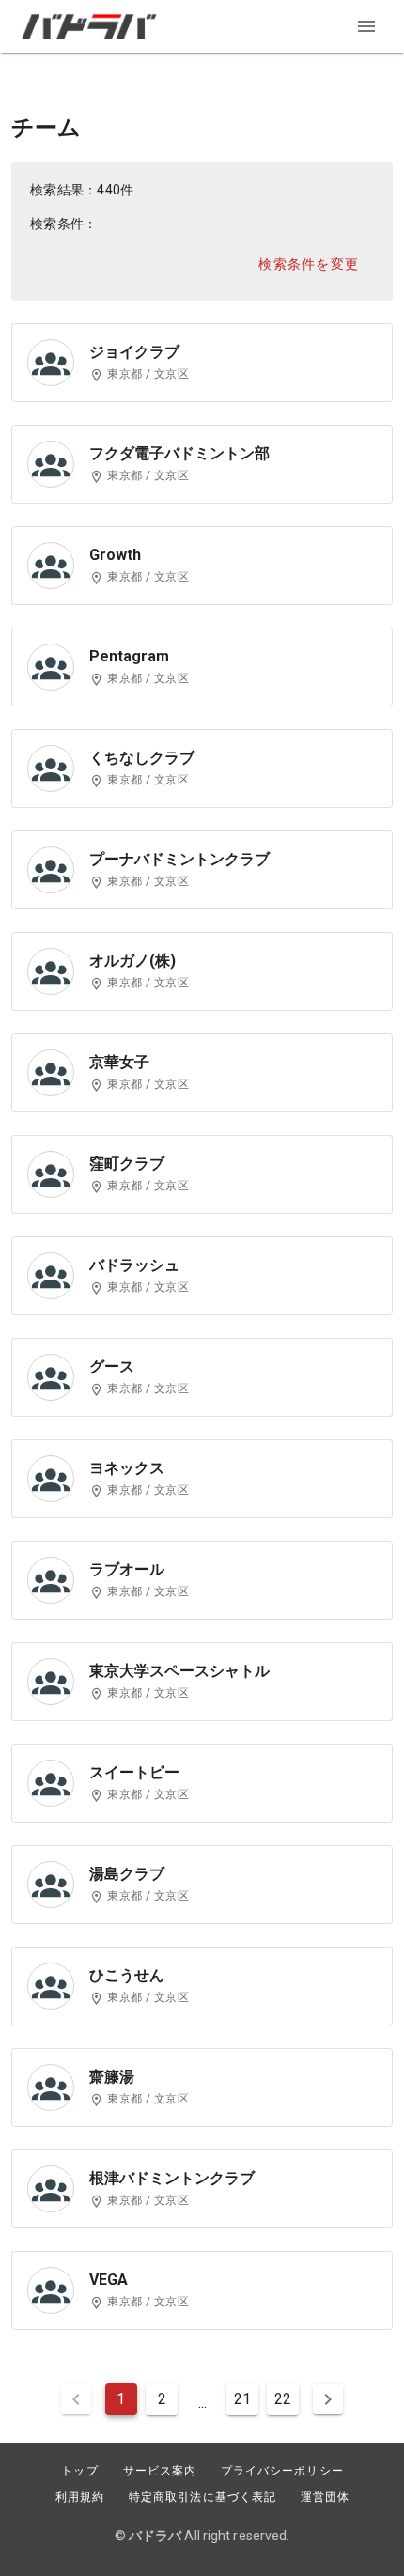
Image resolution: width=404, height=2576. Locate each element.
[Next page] (328, 2399)
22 (283, 2399)
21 (242, 2399)
